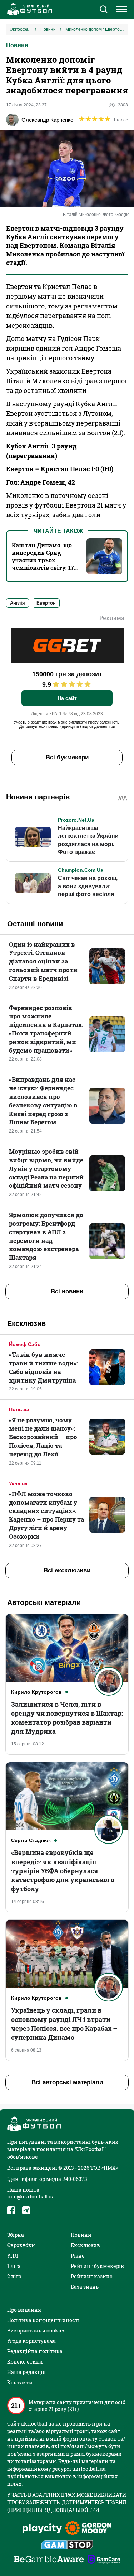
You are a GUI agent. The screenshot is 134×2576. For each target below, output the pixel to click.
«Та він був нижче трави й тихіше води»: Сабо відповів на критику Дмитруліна (43, 1367)
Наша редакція (26, 2372)
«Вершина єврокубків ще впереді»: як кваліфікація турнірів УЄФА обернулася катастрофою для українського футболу (63, 1871)
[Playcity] (42, 2529)
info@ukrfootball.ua (31, 2197)
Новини (17, 45)
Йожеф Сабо (25, 1344)
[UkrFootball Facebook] (11, 2210)
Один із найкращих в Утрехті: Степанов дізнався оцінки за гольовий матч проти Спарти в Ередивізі (43, 961)
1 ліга (14, 2266)
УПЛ (13, 2256)
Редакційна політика (35, 2351)
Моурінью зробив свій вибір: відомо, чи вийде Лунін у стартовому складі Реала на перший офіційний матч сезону (46, 1168)
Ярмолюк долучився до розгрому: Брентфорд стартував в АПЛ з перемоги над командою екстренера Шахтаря (46, 1236)
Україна (18, 1484)
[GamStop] (67, 2546)
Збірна (16, 2235)
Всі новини (67, 1291)
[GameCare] (104, 2560)
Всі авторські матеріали (67, 2082)
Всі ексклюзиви (67, 1570)
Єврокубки (21, 2245)
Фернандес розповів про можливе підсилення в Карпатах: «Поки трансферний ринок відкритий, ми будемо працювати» (46, 1029)
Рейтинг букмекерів (97, 2266)
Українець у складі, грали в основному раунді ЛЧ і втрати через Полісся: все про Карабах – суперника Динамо (64, 2024)
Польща (19, 1409)
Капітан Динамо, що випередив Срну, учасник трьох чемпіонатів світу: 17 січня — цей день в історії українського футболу (43, 568)
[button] (103, 10)
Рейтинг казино (92, 2276)
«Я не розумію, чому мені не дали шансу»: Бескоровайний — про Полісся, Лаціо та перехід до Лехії (43, 1437)
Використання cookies (36, 2330)
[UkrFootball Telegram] (26, 2210)
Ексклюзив (85, 2245)
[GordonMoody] (88, 2529)
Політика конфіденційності (43, 2320)
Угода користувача (31, 2341)
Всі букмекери (67, 757)
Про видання (24, 2310)
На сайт (67, 698)
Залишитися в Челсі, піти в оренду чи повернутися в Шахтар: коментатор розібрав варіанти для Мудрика (67, 1718)
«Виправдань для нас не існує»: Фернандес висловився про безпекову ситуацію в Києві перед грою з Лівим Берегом (43, 1101)
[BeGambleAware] (49, 2560)
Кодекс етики (25, 2362)
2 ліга (14, 2276)
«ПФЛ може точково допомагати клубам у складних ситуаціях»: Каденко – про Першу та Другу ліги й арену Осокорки (46, 1515)
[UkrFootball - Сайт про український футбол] (29, 9)
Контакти (20, 2382)
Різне (78, 2256)
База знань (85, 2287)
